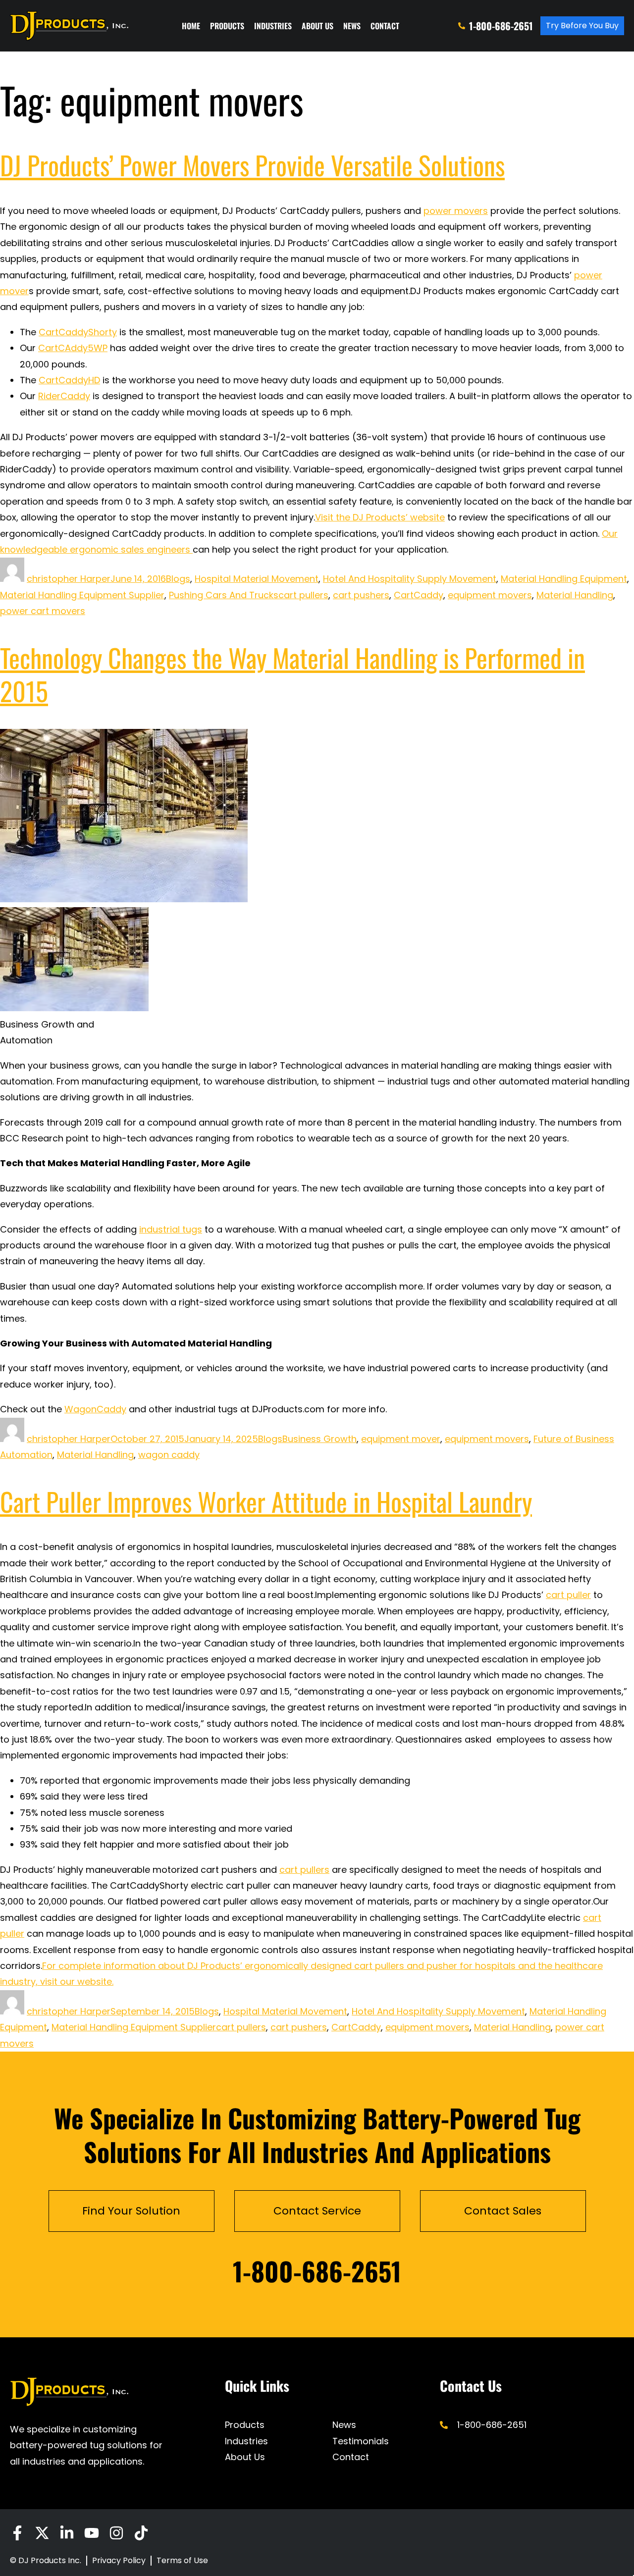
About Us (317, 26)
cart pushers (361, 595)
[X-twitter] (42, 2533)
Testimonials (361, 2441)
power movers (456, 211)
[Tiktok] (141, 2533)
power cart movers (43, 611)
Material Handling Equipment (564, 579)
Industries (273, 26)
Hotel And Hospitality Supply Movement (410, 579)
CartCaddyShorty (78, 332)
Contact (385, 26)
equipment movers (490, 595)
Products (227, 26)
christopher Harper (69, 579)
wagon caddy (169, 1455)
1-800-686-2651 (317, 2271)
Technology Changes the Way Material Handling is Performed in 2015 (292, 674)
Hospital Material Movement (257, 579)
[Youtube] (92, 2533)
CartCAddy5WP (73, 348)
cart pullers (303, 595)
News (352, 26)
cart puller (568, 1595)
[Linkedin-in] (67, 2533)
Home (191, 26)
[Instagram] (116, 2533)
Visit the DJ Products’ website (380, 517)
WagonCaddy (95, 1409)
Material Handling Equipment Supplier (82, 595)
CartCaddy (419, 595)
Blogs (178, 579)
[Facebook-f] (17, 2533)
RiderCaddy (64, 396)
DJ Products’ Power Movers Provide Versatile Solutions (252, 165)
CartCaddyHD (69, 380)
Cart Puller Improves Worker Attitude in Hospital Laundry (266, 1501)
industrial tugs (171, 1229)
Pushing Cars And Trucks (224, 595)
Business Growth (319, 1439)
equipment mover (401, 1439)
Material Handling (575, 595)
